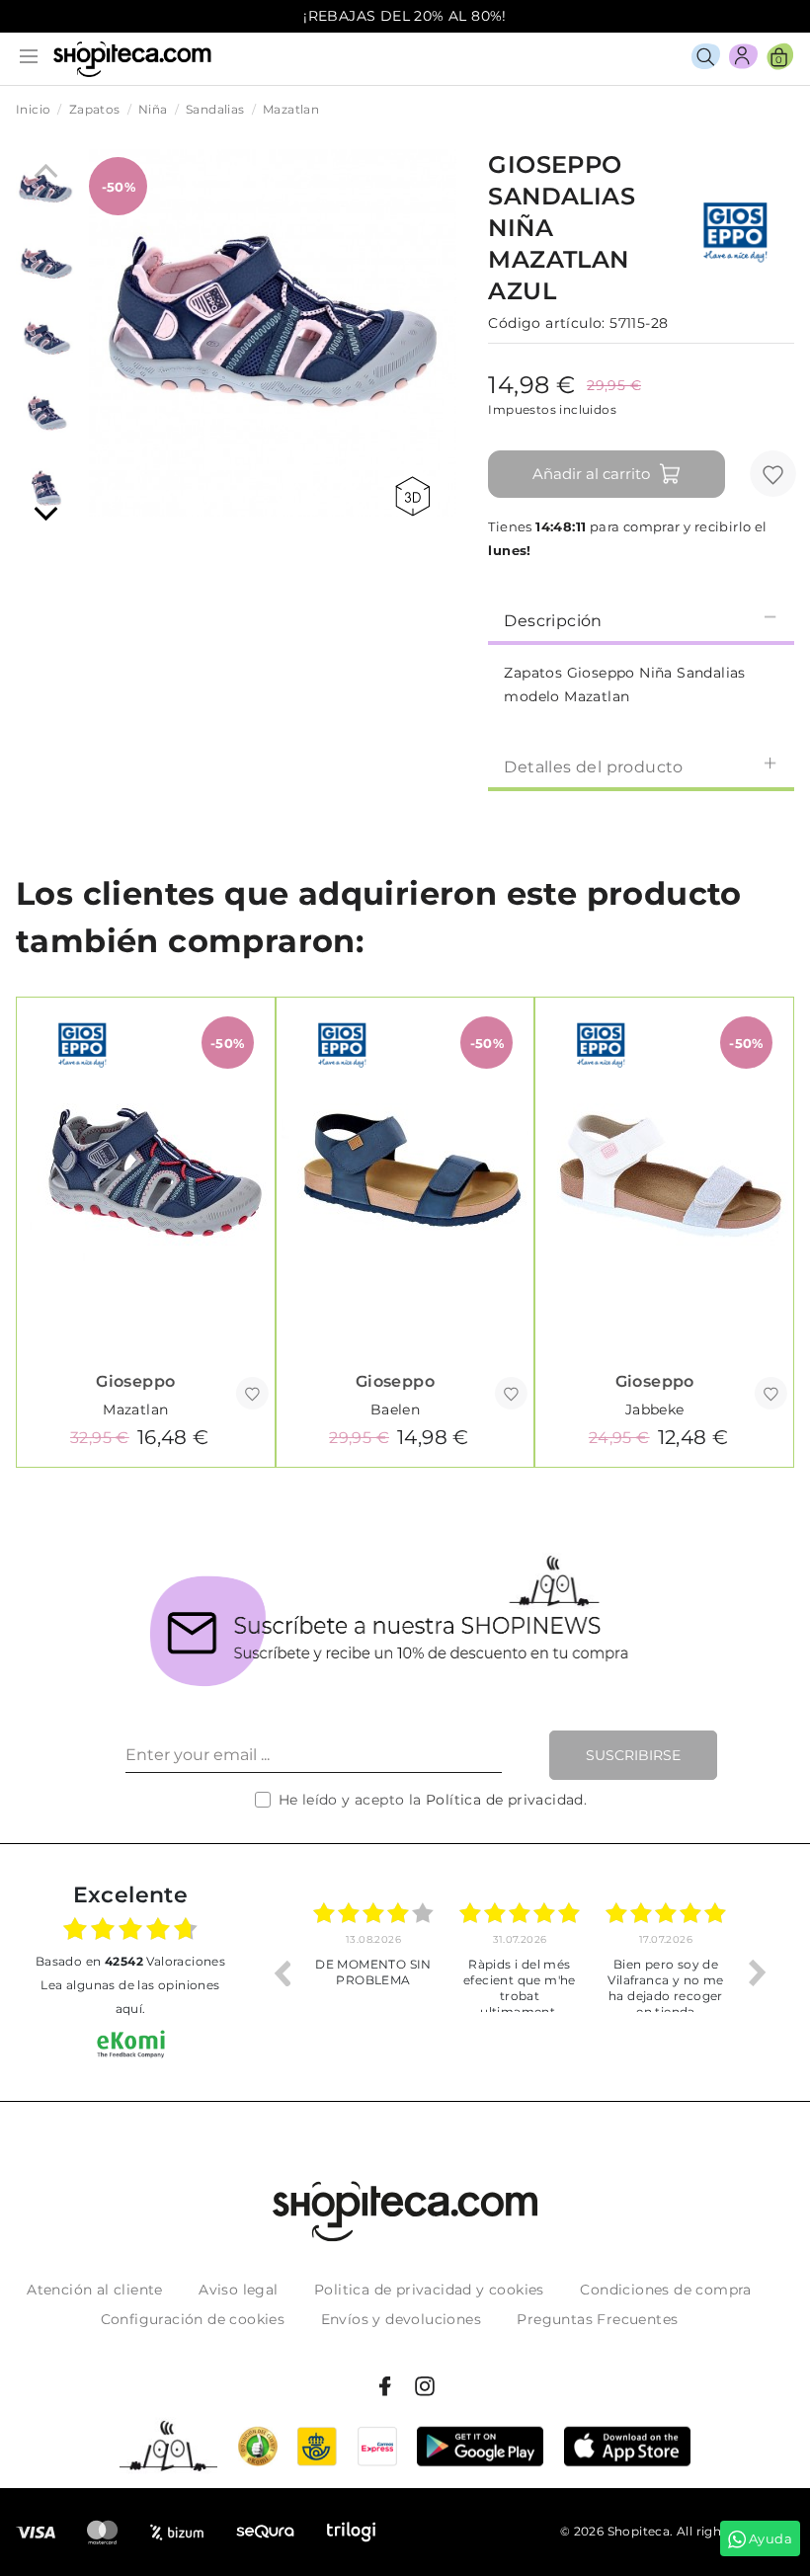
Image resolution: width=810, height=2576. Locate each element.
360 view (416, 496)
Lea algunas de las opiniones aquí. (130, 1997)
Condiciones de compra (665, 2290)
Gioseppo (135, 1381)
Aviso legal (238, 2290)
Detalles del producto (593, 767)
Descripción (553, 621)
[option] (373, 1972)
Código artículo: (546, 323)
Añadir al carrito (591, 474)
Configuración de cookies (193, 2319)
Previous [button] (282, 1972)
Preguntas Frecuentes (597, 2319)
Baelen (395, 1409)
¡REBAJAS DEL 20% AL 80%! (405, 16)
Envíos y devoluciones (401, 2319)
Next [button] (758, 1972)
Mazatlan (135, 1409)
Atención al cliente (95, 2290)
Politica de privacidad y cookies (429, 2290)
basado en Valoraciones (130, 1961)
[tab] (641, 619)
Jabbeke (655, 1409)
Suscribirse (633, 1755)
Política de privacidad (505, 1800)
